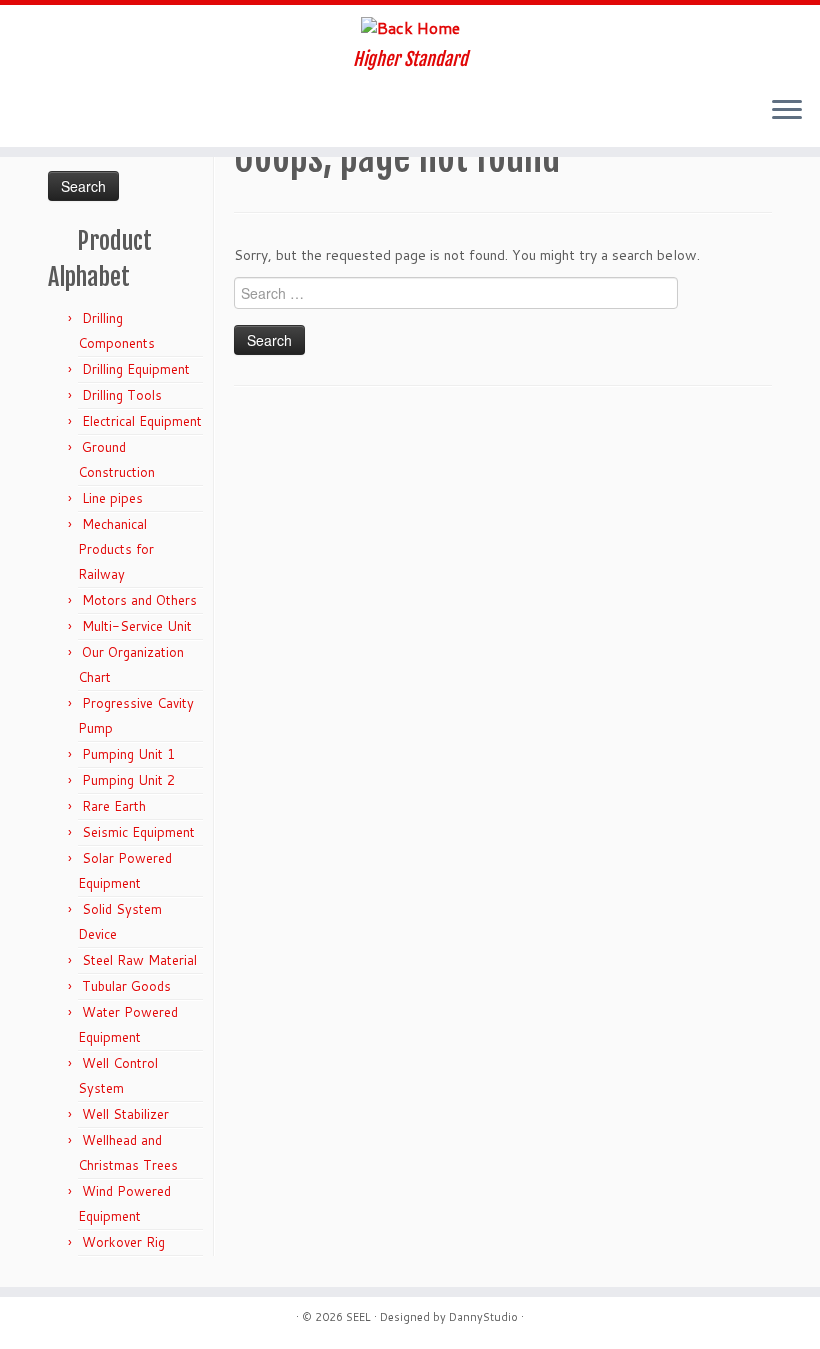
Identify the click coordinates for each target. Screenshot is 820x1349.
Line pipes (112, 498)
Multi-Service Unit (137, 626)
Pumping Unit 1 (128, 754)
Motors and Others (139, 600)
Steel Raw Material (139, 960)
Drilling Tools (122, 395)
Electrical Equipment (142, 421)
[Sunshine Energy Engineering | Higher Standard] (410, 27)
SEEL (358, 1317)
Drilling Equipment (136, 369)
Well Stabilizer (125, 1114)
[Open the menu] (787, 111)
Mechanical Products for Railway (116, 549)
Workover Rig (123, 1242)
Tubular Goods (126, 986)
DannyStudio (483, 1317)
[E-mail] (36, 112)
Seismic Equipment (138, 832)
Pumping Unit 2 (128, 780)
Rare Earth (114, 806)
